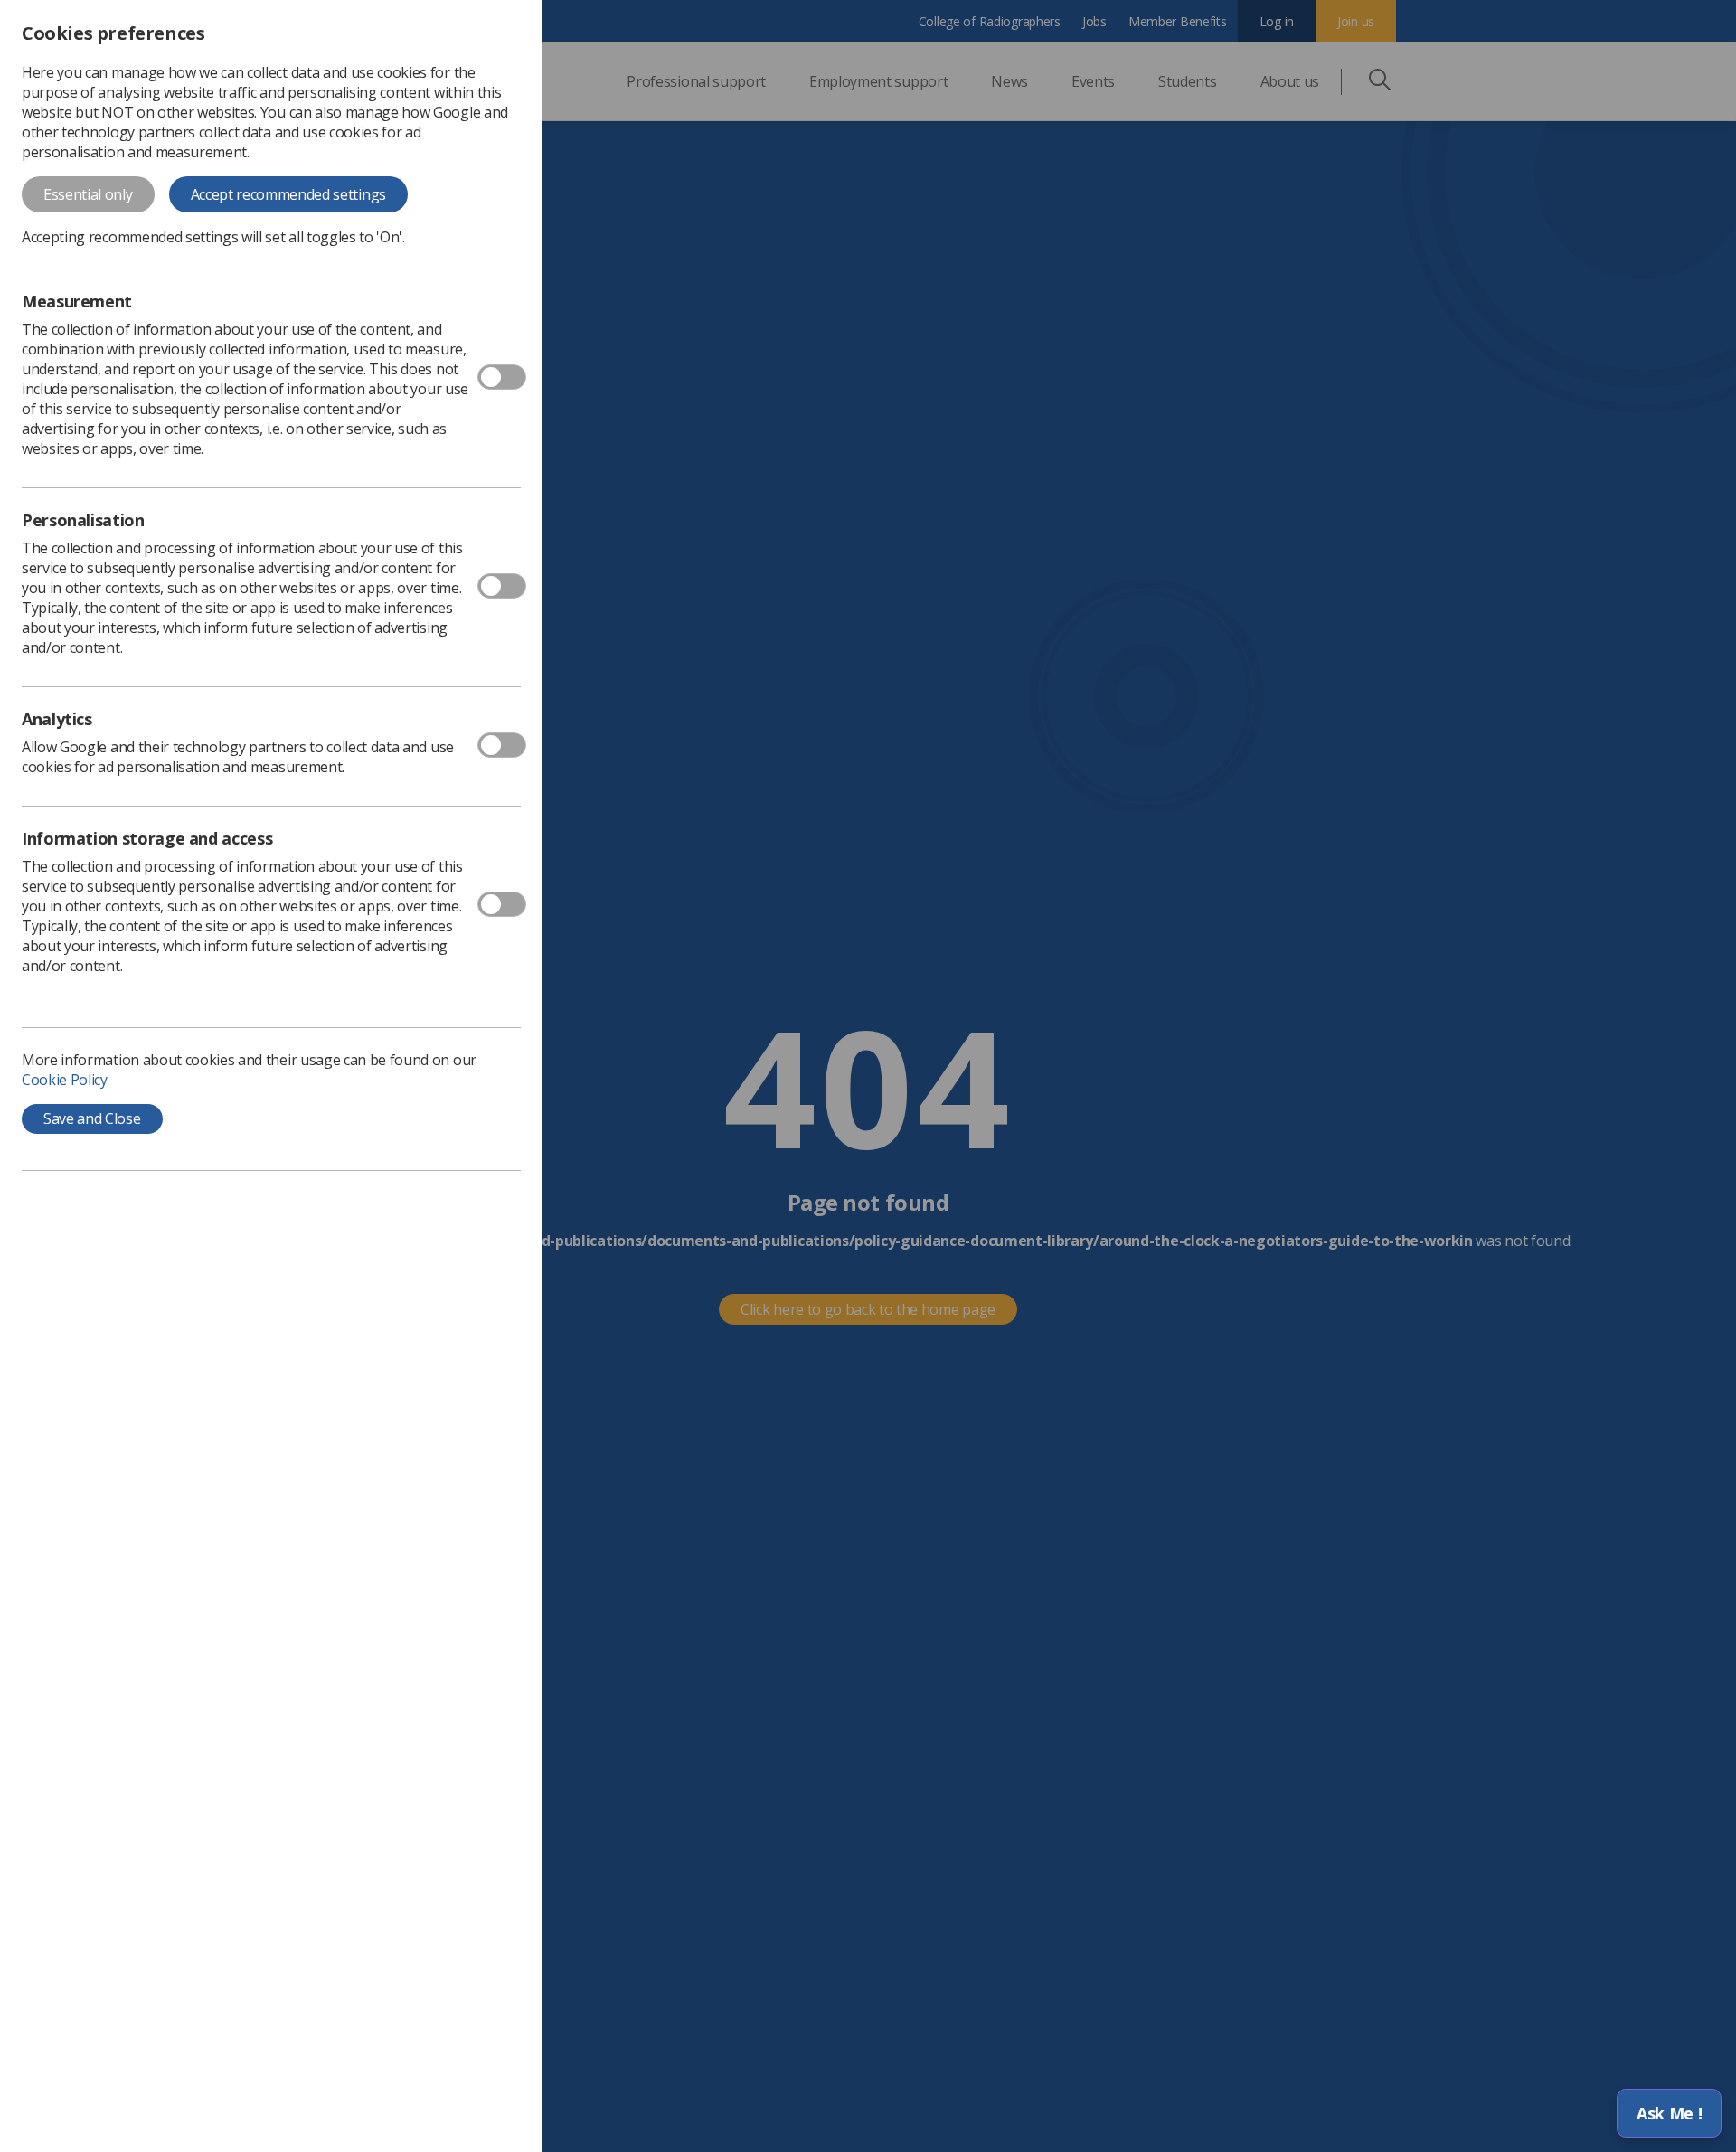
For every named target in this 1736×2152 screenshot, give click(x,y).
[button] (1669, 2113)
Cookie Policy (65, 1080)
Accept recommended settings (288, 194)
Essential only (88, 194)
